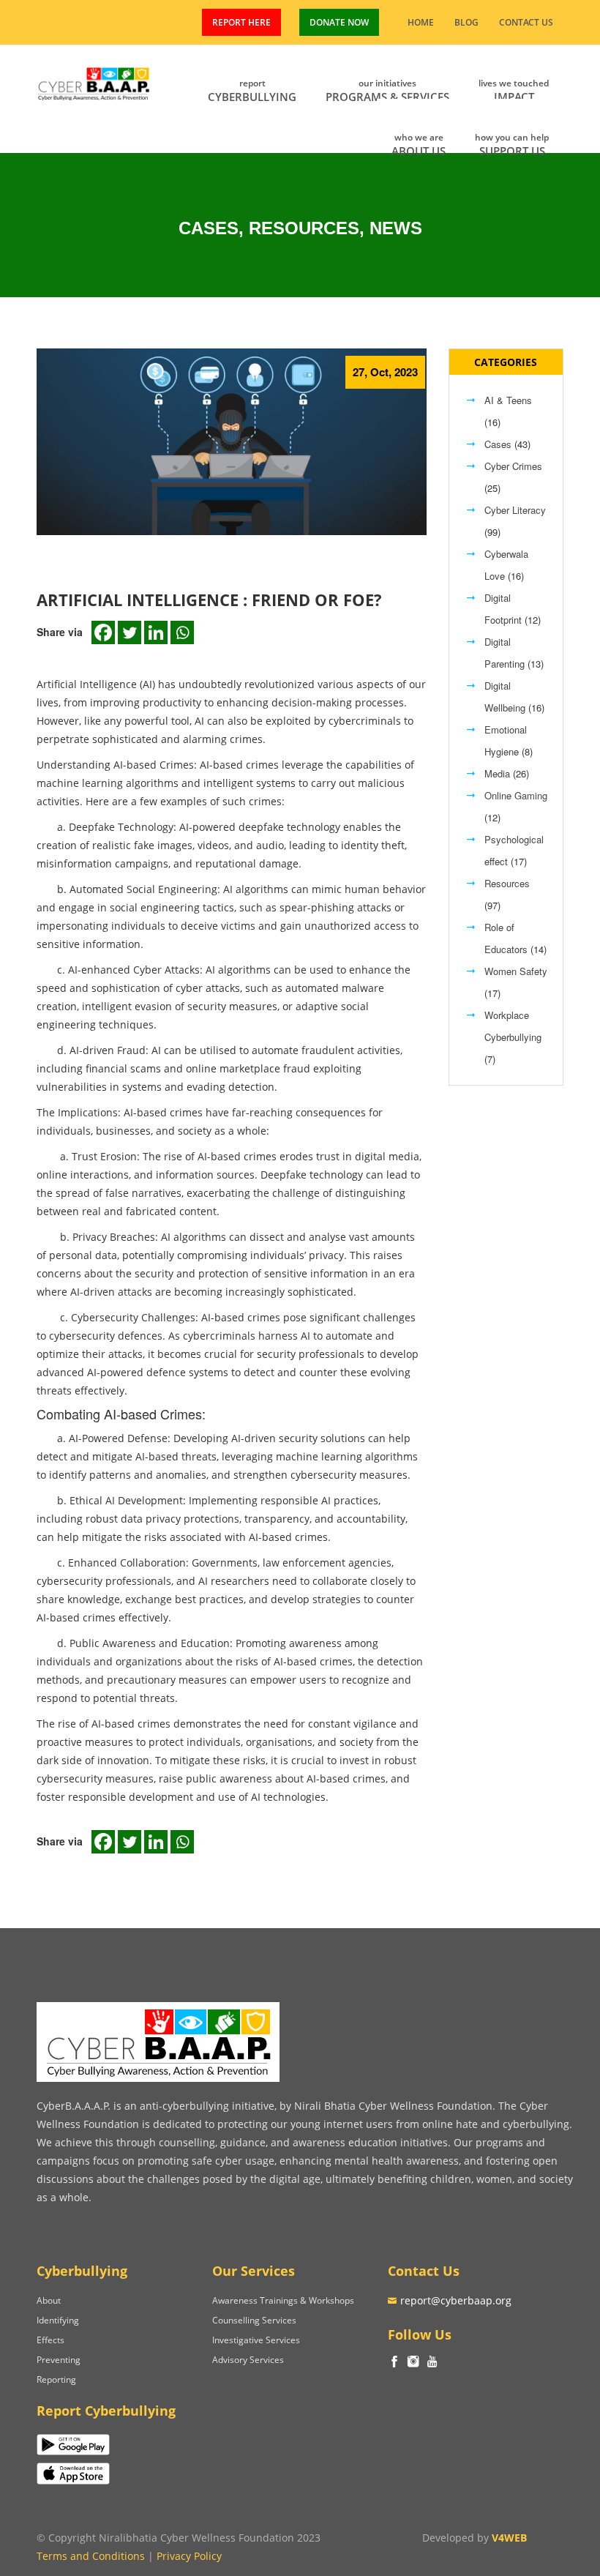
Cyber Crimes (513, 466)
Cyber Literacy (515, 510)
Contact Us (526, 22)
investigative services (256, 2340)
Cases (498, 444)
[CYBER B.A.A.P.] (94, 81)
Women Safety (516, 971)
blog (466, 22)
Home (421, 22)
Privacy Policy (189, 2556)
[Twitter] (130, 632)
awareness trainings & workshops (283, 2300)
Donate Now (339, 22)
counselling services (254, 2320)
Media (497, 773)
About (49, 2300)
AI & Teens (508, 400)
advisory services (248, 2360)
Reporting (56, 2379)
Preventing (59, 2360)
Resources (507, 883)
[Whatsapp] (182, 632)
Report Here (241, 22)
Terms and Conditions (91, 2556)
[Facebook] (103, 632)
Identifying (58, 2320)
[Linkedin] (156, 632)
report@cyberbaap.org (456, 2300)
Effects (50, 2340)
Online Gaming (516, 795)
